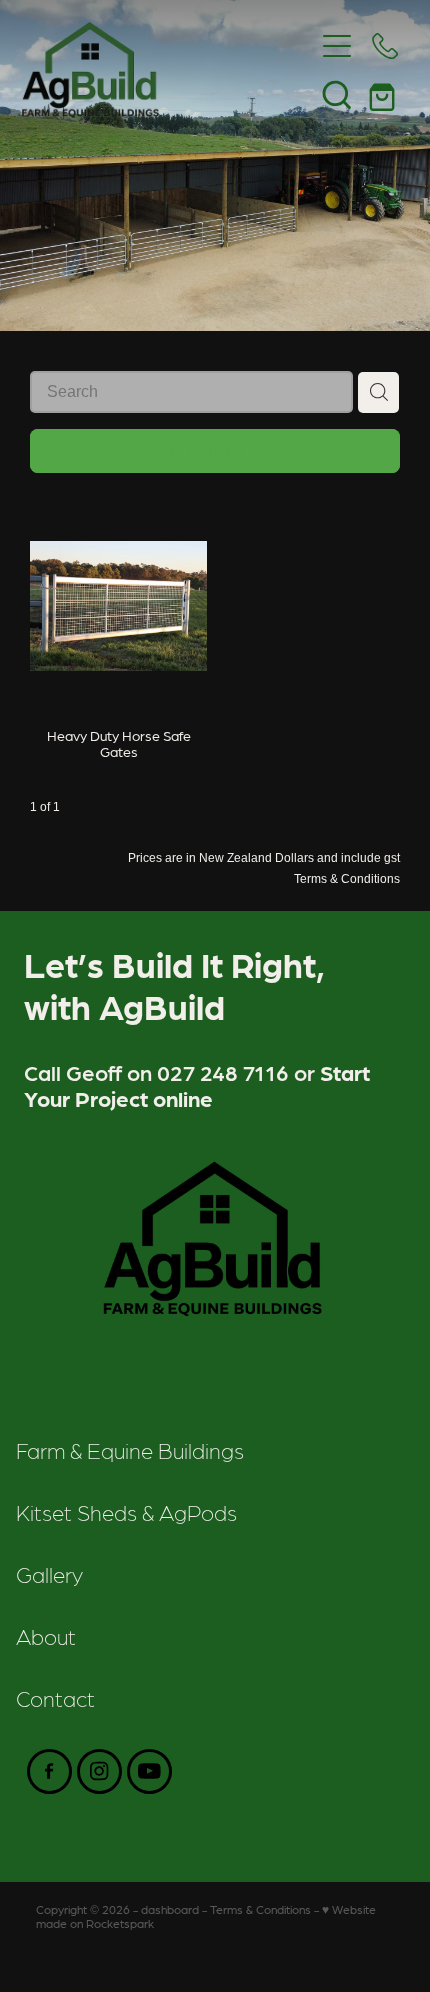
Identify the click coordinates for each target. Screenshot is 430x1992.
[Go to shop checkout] (385, 94)
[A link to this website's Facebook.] (49, 1771)
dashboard (170, 1909)
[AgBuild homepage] (167, 70)
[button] (337, 94)
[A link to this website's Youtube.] (149, 1771)
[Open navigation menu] (337, 46)
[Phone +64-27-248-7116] (385, 46)
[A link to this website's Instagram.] (99, 1771)
